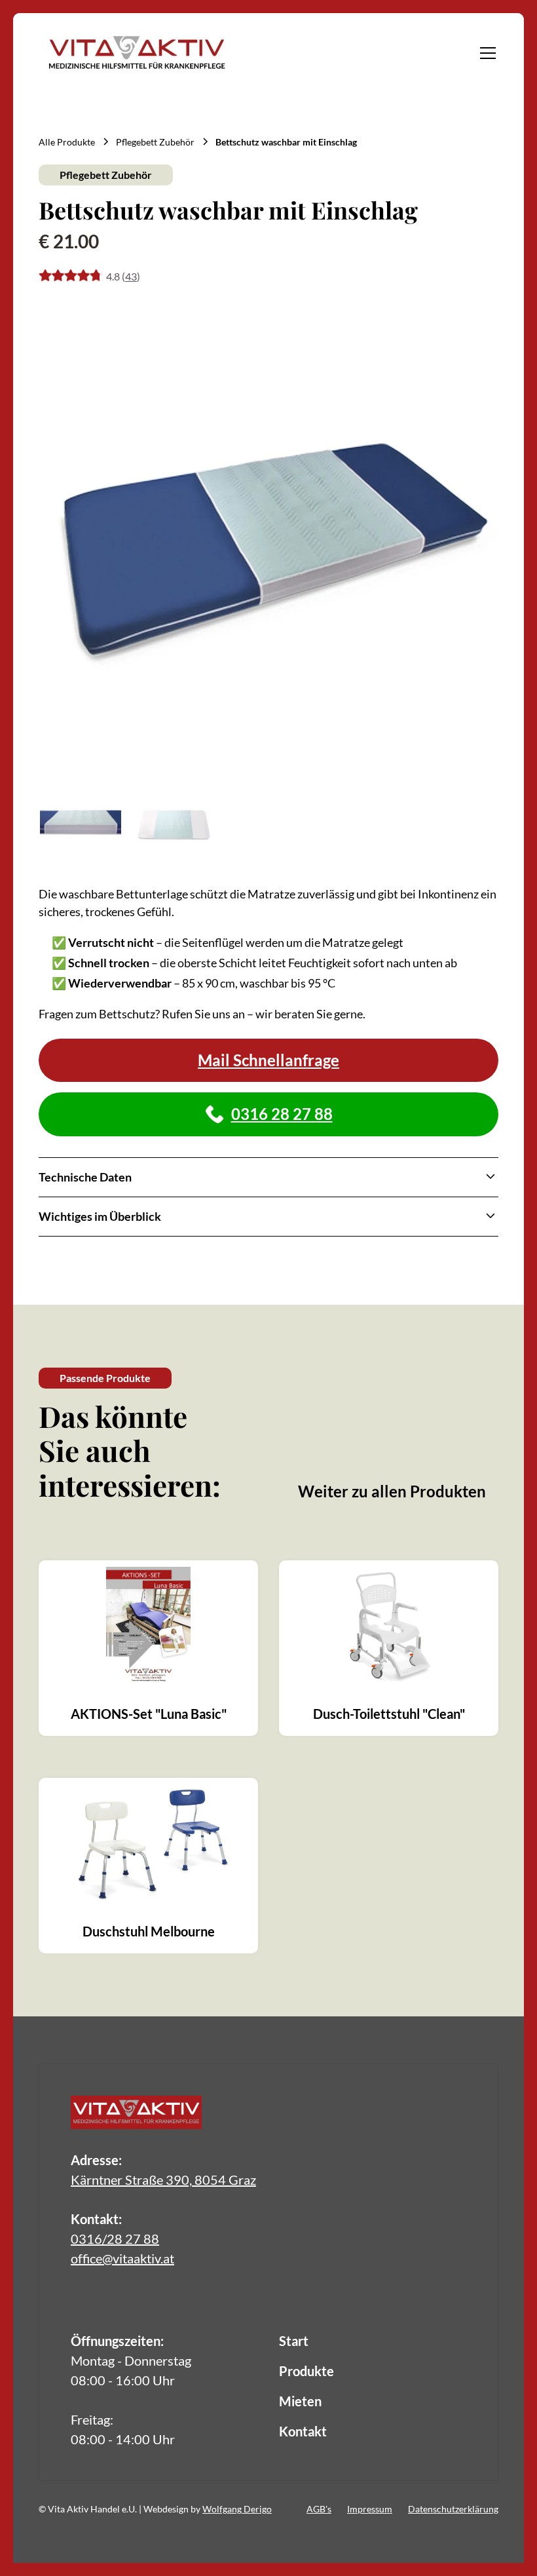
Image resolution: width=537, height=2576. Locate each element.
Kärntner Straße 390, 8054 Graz (163, 2180)
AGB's (319, 2509)
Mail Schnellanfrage (268, 1060)
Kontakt (303, 2431)
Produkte (306, 2371)
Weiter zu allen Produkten (392, 1491)
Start (294, 2341)
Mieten (300, 2401)
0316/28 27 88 (115, 2239)
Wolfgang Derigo (237, 2509)
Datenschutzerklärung (453, 2509)
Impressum (370, 2509)
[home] (137, 53)
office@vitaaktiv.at (122, 2258)
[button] (485, 53)
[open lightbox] (268, 540)
